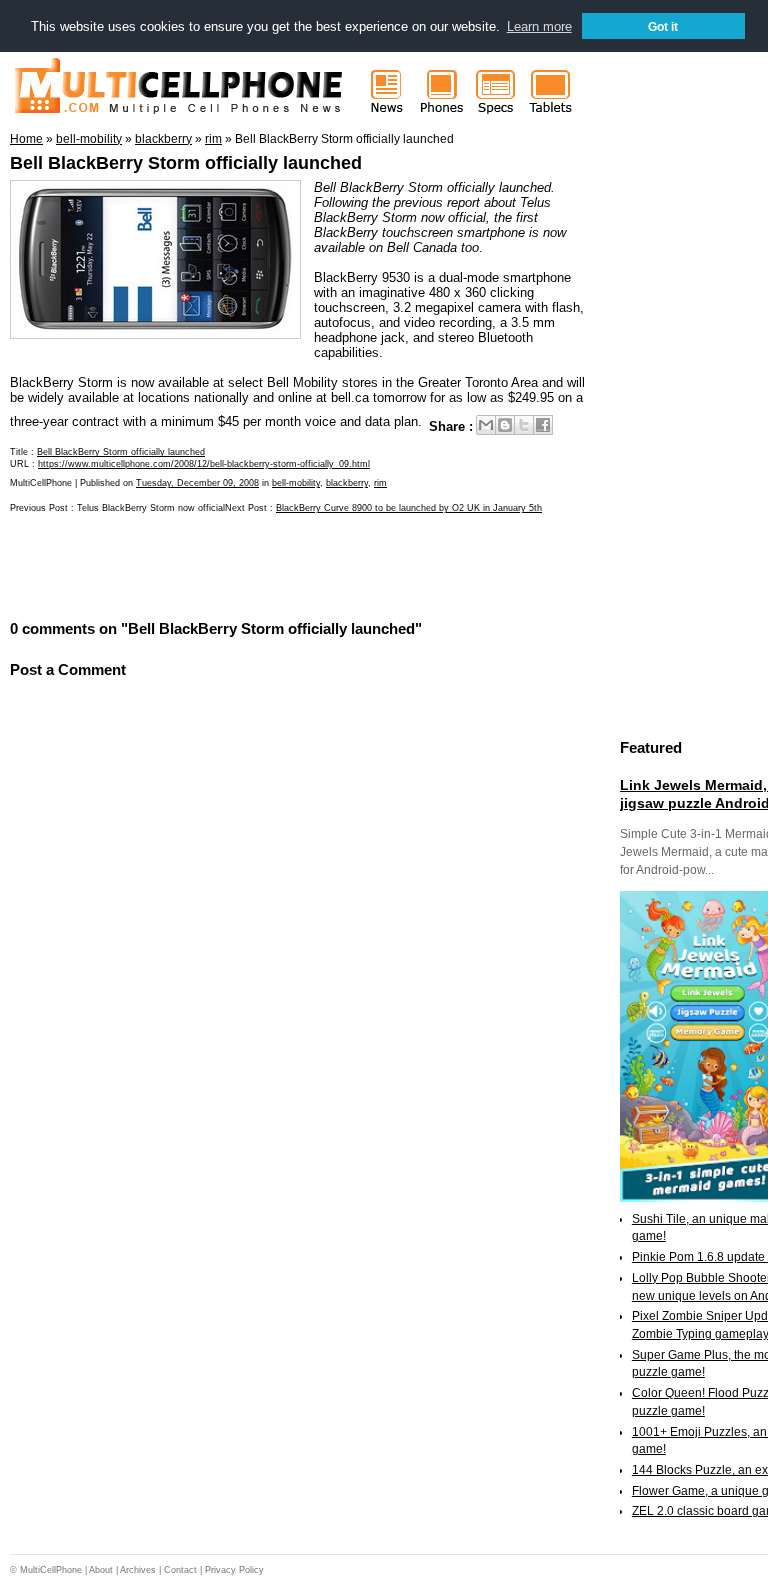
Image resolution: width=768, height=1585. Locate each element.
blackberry (347, 483)
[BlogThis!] (505, 425)
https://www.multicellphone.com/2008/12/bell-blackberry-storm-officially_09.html (204, 464)
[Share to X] (524, 425)
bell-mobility (296, 483)
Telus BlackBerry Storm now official (151, 508)
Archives (138, 1570)
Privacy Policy (234, 1570)
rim (380, 483)
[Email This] (486, 425)
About (101, 1570)
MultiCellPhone (51, 1570)
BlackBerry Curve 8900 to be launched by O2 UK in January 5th (409, 508)
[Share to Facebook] (543, 425)
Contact (180, 1570)
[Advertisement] (244, 565)
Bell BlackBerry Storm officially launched (186, 163)
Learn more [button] (539, 26)
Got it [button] (663, 26)
